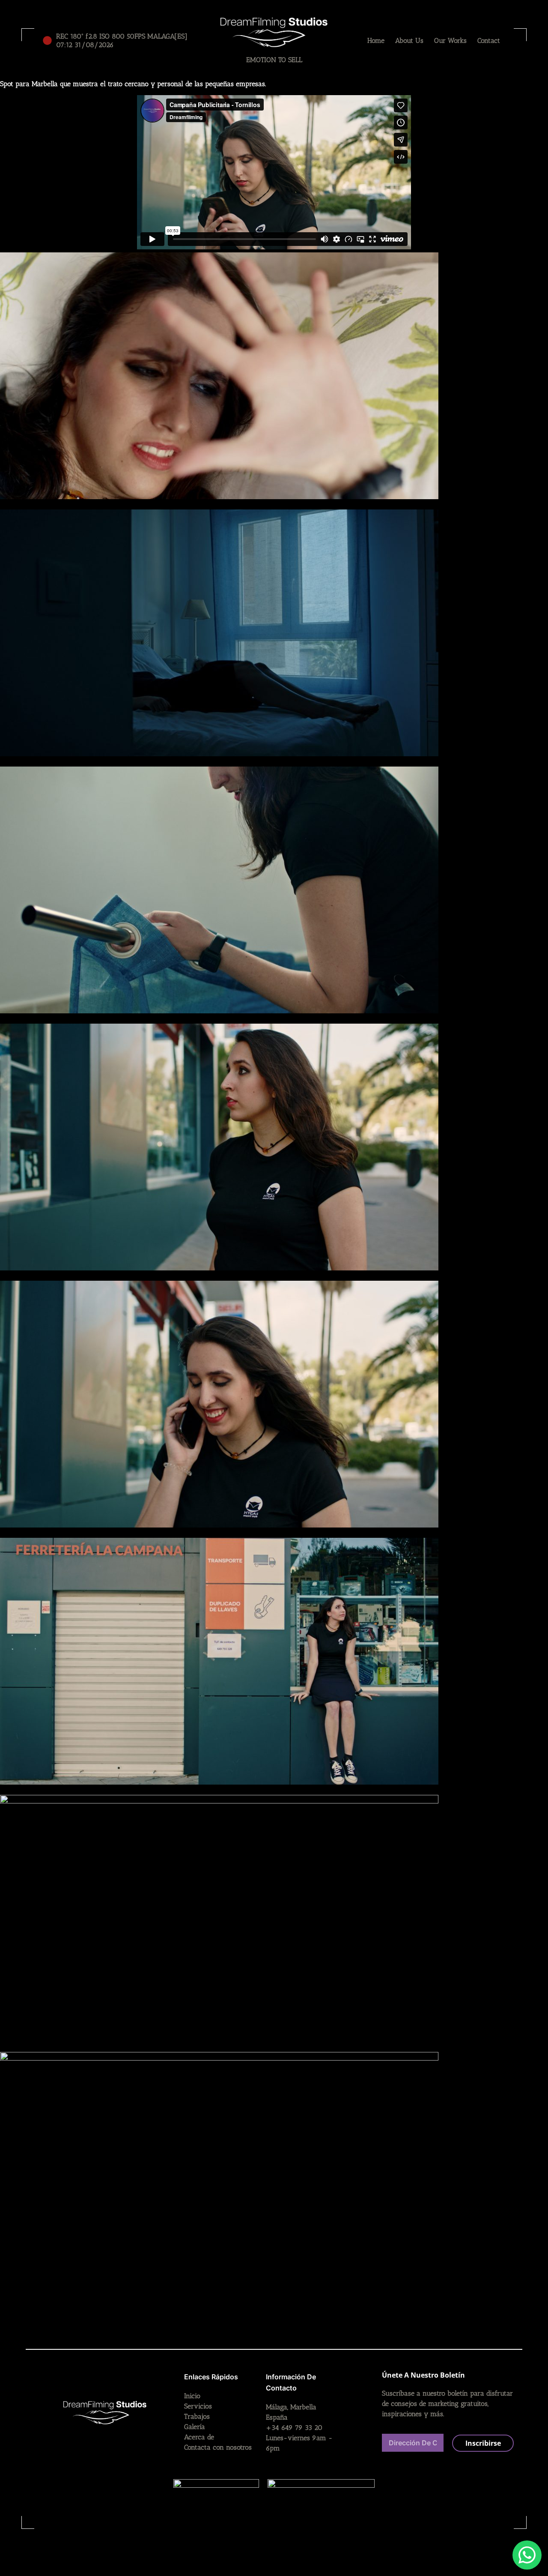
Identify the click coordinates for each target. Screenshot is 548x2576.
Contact (489, 40)
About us (409, 40)
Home (376, 40)
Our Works (450, 40)
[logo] (274, 32)
